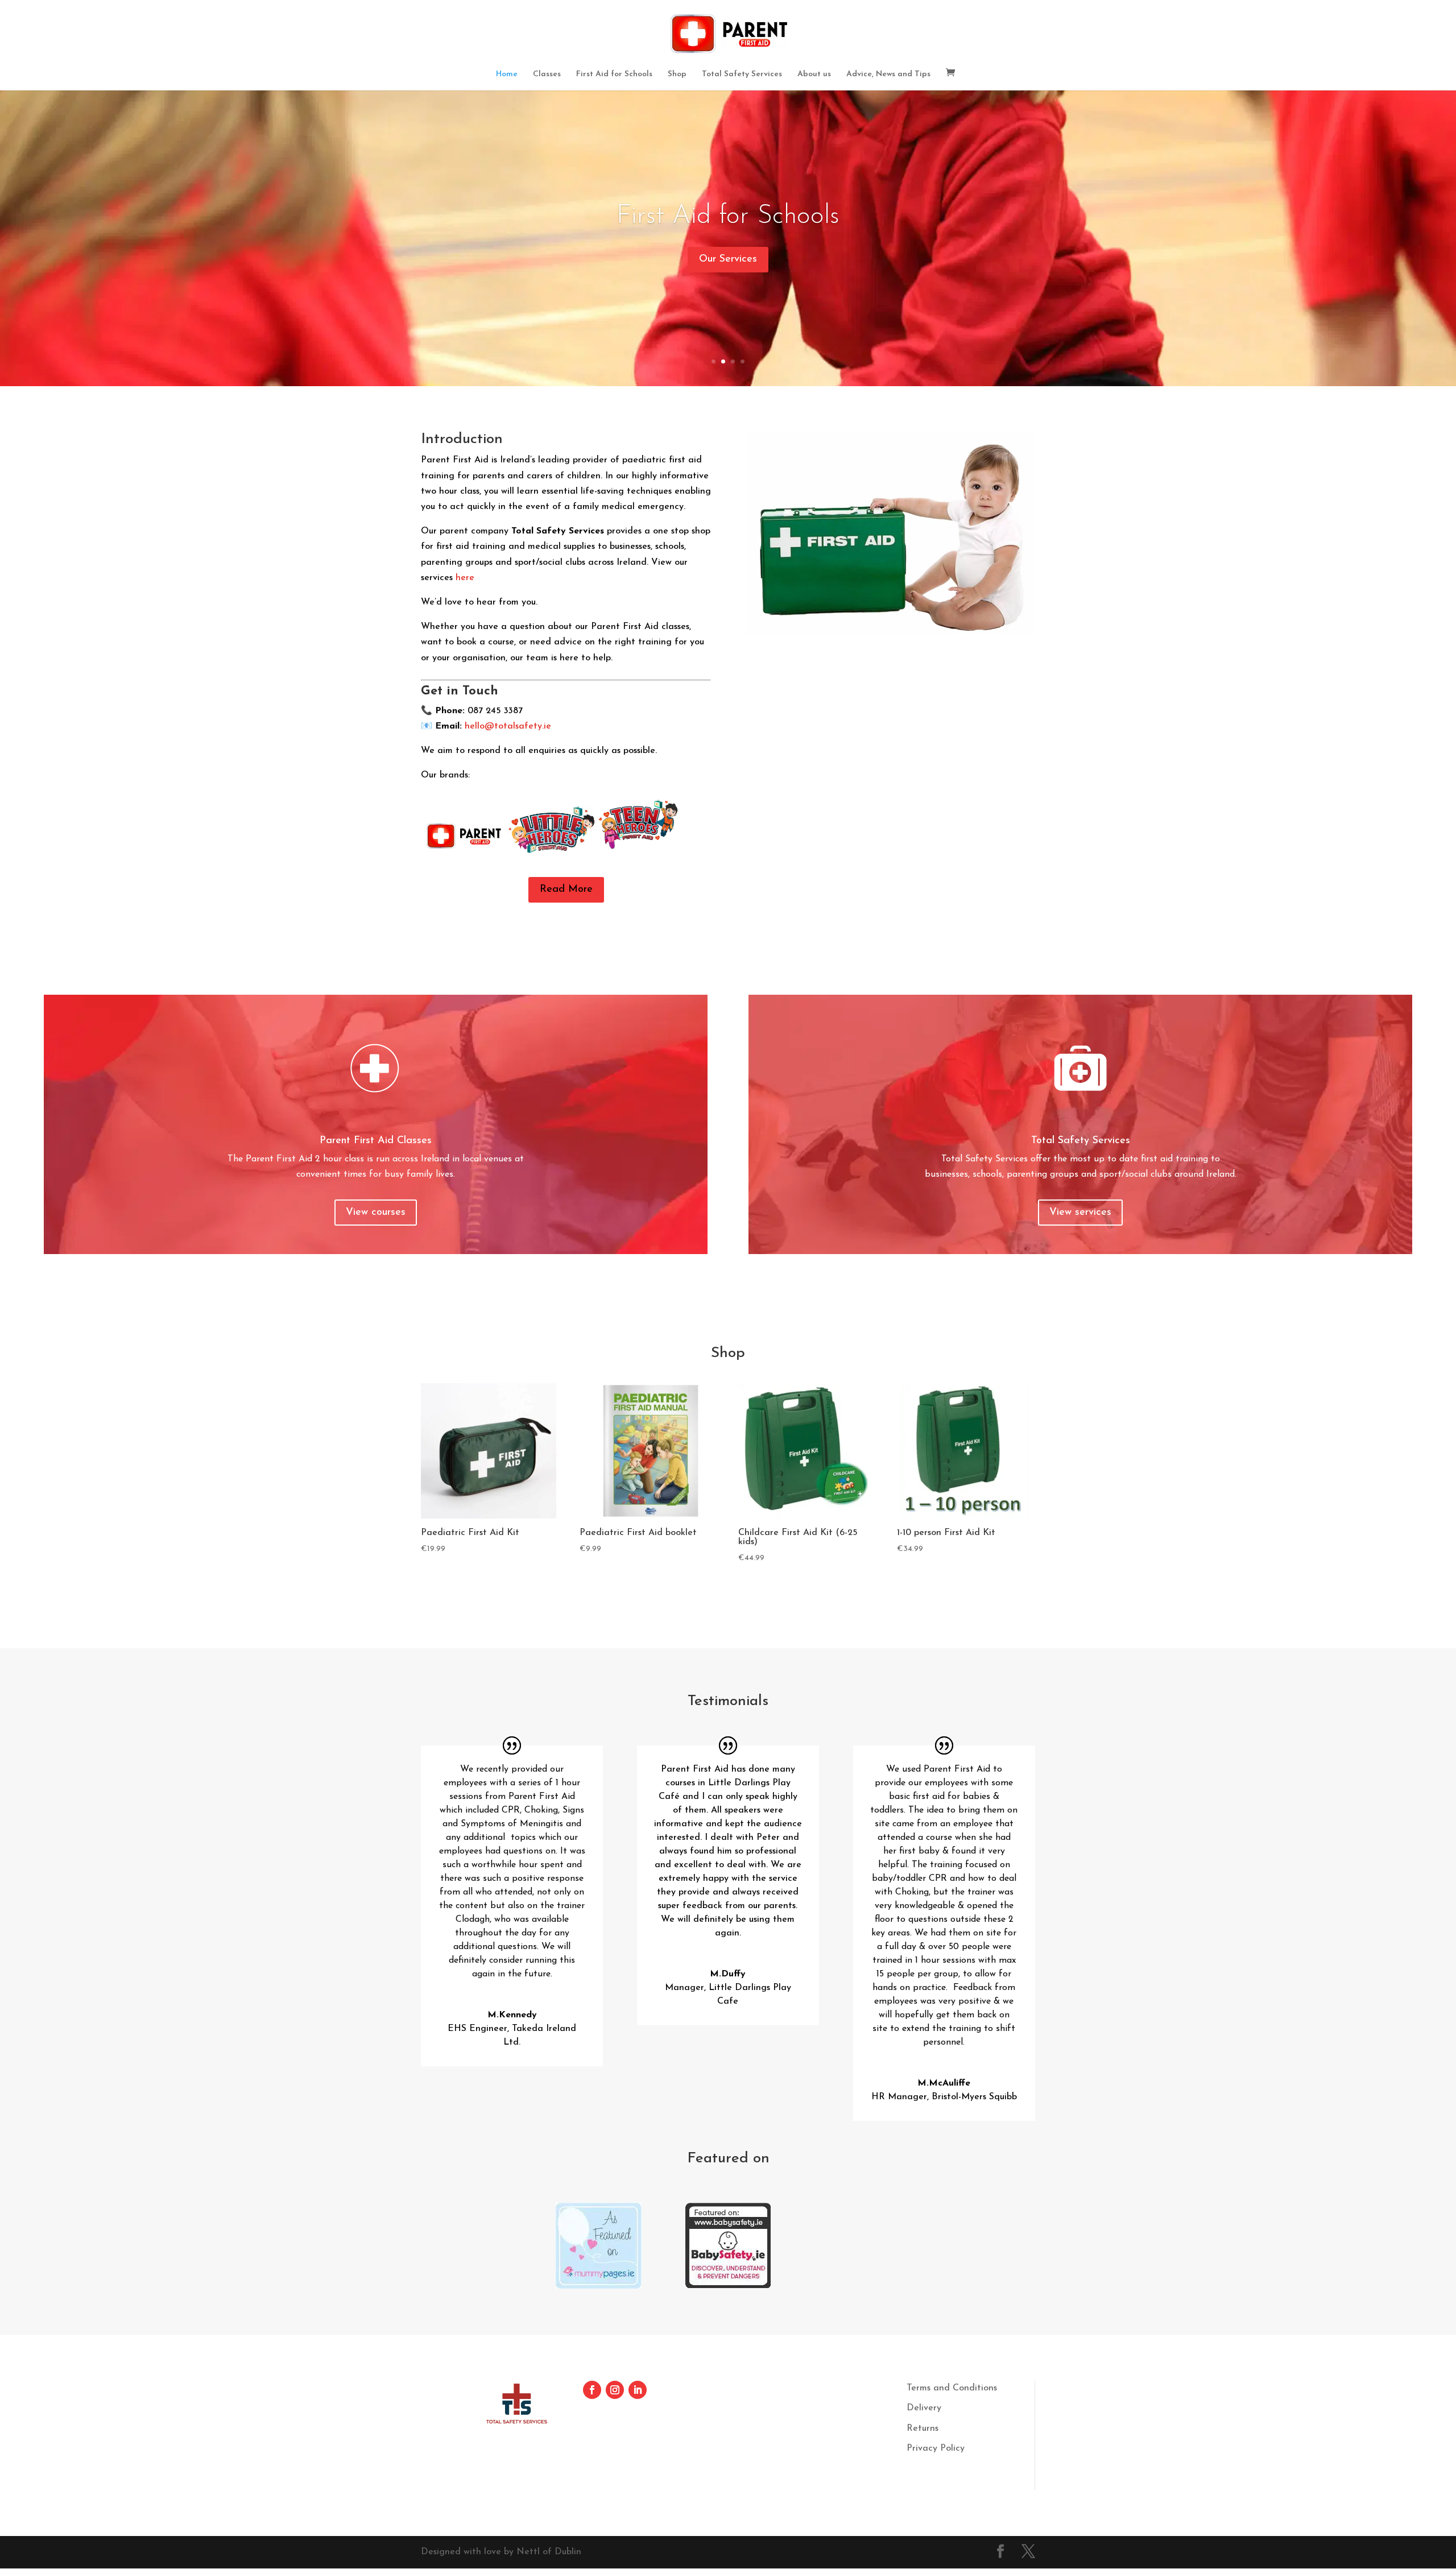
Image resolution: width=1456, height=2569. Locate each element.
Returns (923, 2429)
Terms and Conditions (952, 2388)
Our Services (728, 263)
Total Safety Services (742, 75)
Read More (566, 890)
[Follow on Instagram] (615, 2390)
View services (1080, 1213)
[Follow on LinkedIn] (638, 2390)
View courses (376, 1213)
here (465, 578)
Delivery (924, 2408)
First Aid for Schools (614, 75)
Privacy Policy (936, 2448)
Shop (677, 75)
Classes (547, 75)
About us (814, 75)
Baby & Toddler (728, 220)
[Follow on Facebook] (592, 2390)
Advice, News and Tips (888, 75)
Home (507, 75)
